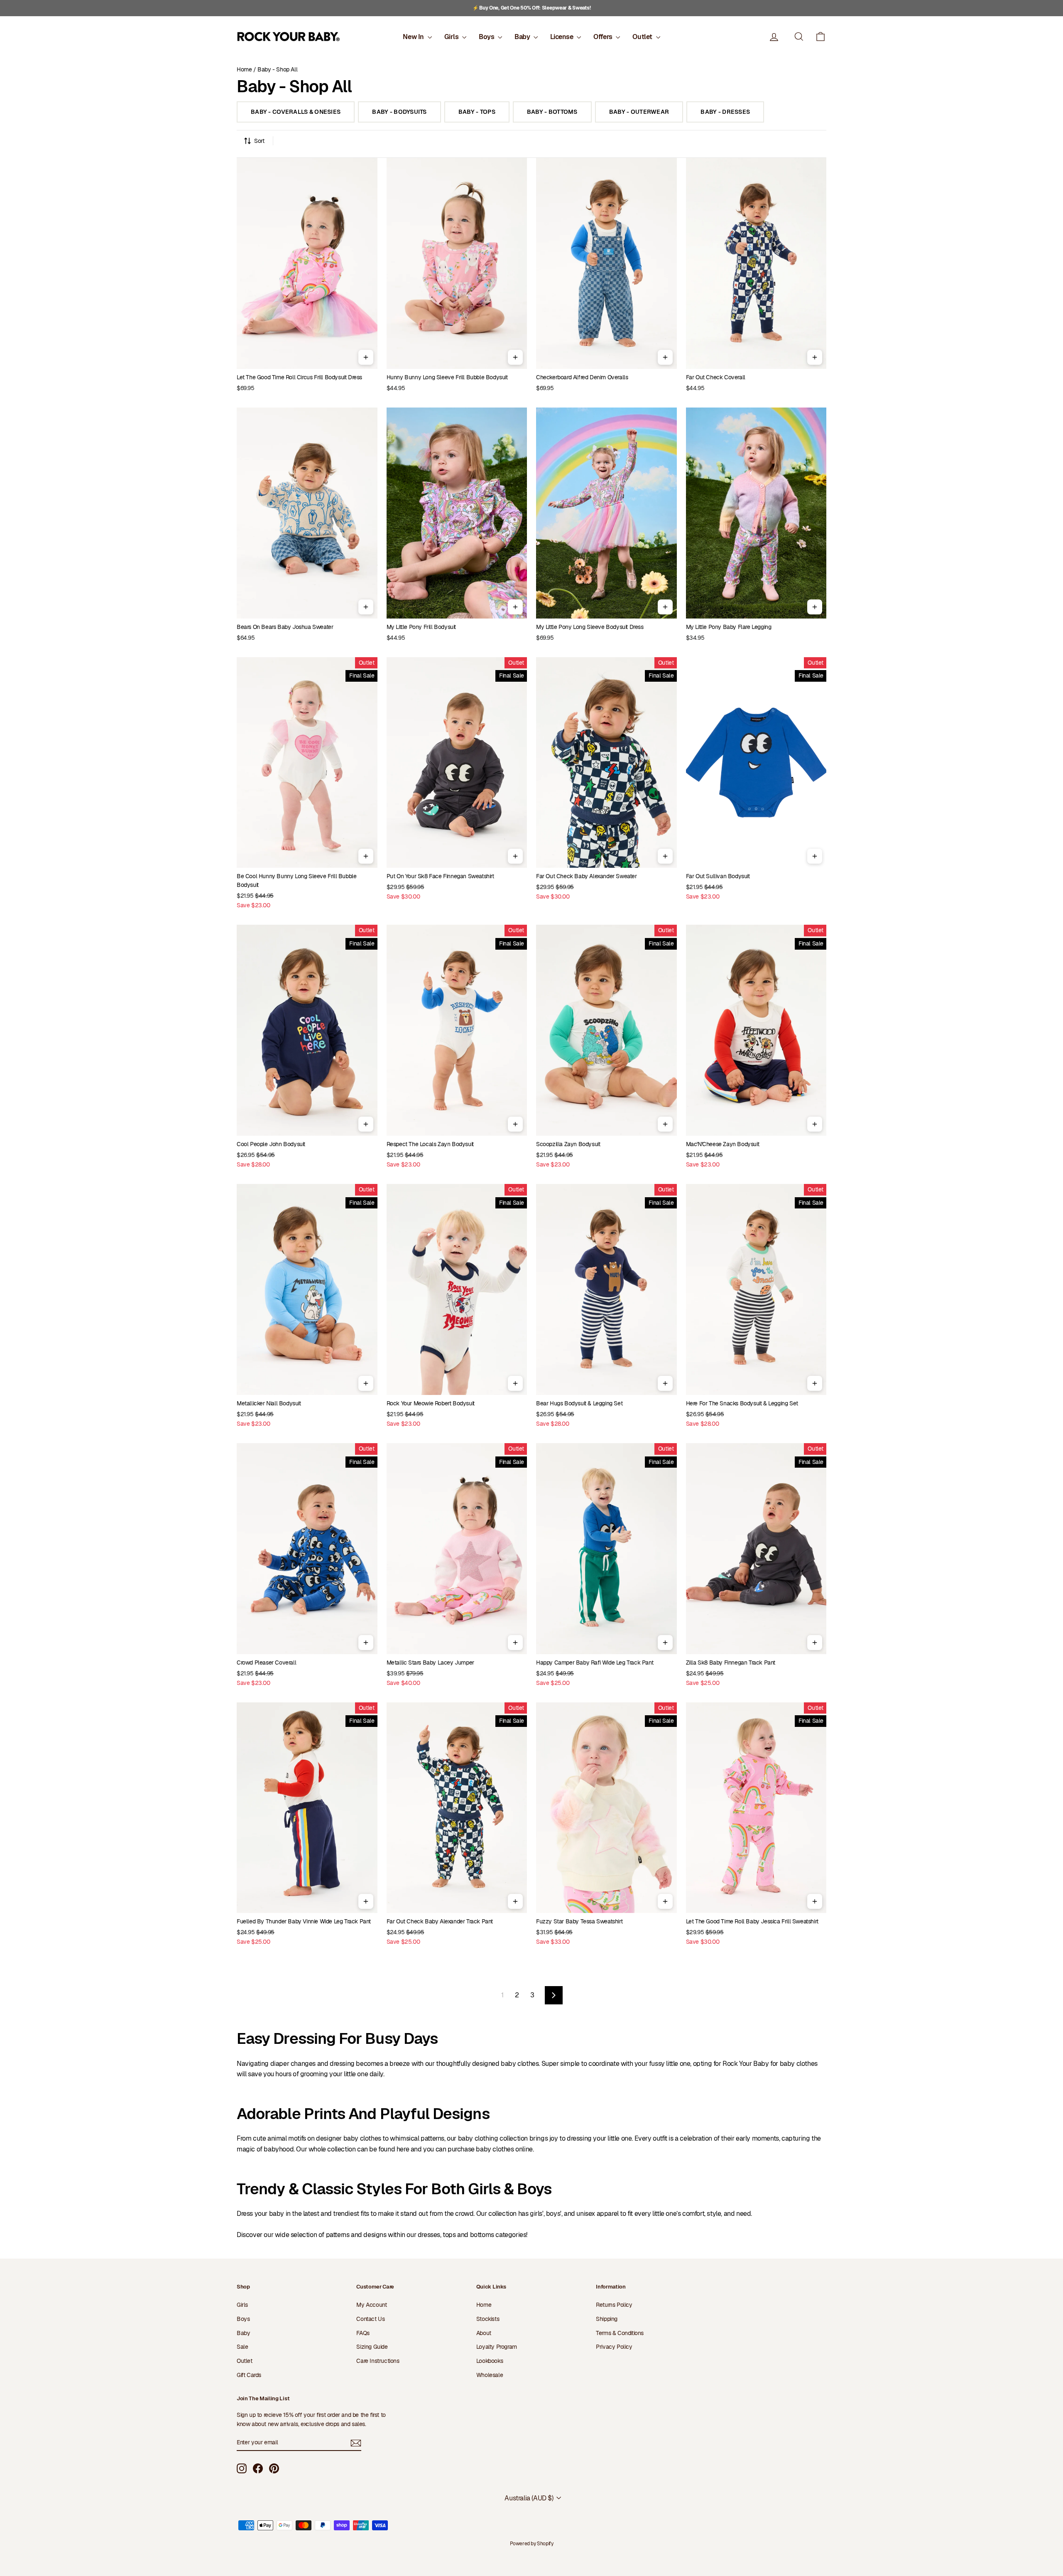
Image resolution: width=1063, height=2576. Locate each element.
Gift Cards (249, 2375)
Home (244, 69)
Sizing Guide (372, 2347)
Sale (242, 2347)
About (484, 2333)
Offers (604, 37)
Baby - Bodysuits (399, 112)
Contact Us (370, 2319)
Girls (452, 37)
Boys (487, 37)
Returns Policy (614, 2305)
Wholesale (490, 2375)
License (562, 37)
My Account (371, 2305)
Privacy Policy (614, 2347)
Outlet (643, 37)
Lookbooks (490, 2361)
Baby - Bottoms (552, 112)
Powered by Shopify (532, 2544)
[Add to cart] (366, 357)
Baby (523, 37)
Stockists (488, 2319)
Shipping (607, 2319)
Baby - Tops (477, 112)
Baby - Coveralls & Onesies (296, 112)
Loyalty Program (497, 2347)
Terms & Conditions (620, 2333)
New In (414, 37)
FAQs (363, 2333)
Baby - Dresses (725, 112)
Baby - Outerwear (639, 112)
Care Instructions (378, 2361)
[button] (821, 37)
